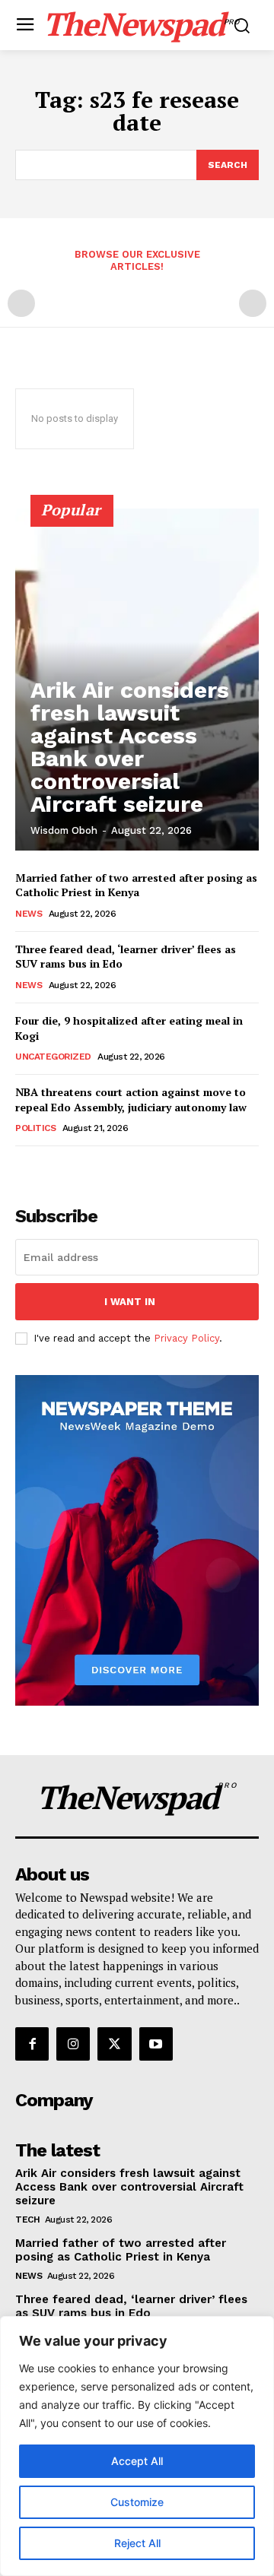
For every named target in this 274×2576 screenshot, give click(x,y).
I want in (130, 1302)
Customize (137, 2502)
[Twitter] (114, 2044)
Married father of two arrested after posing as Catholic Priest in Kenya (136, 885)
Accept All (137, 2461)
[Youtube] (156, 2044)
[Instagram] (73, 2044)
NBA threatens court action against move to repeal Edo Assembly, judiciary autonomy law (131, 1099)
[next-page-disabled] (253, 303)
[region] (137, 2446)
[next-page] (49, 1167)
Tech (27, 2220)
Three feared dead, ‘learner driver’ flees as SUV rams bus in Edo (131, 2306)
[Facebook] (32, 2044)
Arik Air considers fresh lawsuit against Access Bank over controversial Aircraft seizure (130, 747)
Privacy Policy (186, 1338)
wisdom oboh (64, 830)
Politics (35, 1128)
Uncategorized (53, 1057)
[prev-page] (21, 303)
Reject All (137, 2543)
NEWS (29, 914)
